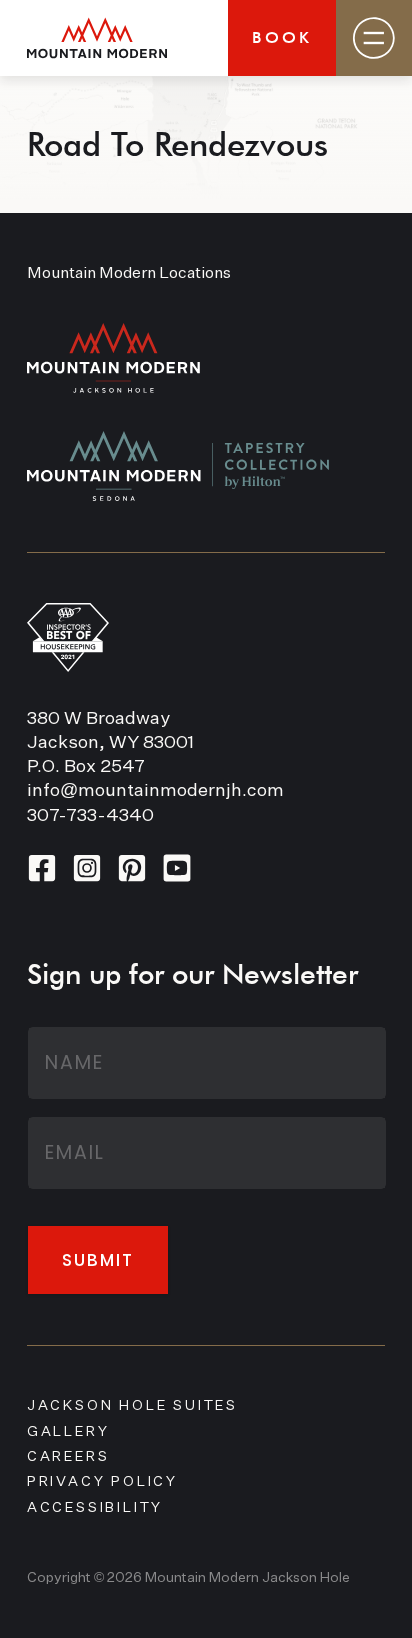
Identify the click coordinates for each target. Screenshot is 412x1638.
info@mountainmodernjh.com (155, 791)
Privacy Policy (102, 1482)
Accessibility (95, 1508)
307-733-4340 (90, 816)
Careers (68, 1457)
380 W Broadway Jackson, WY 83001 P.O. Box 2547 (110, 743)
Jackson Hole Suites (132, 1406)
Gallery (68, 1432)
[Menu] (374, 38)
